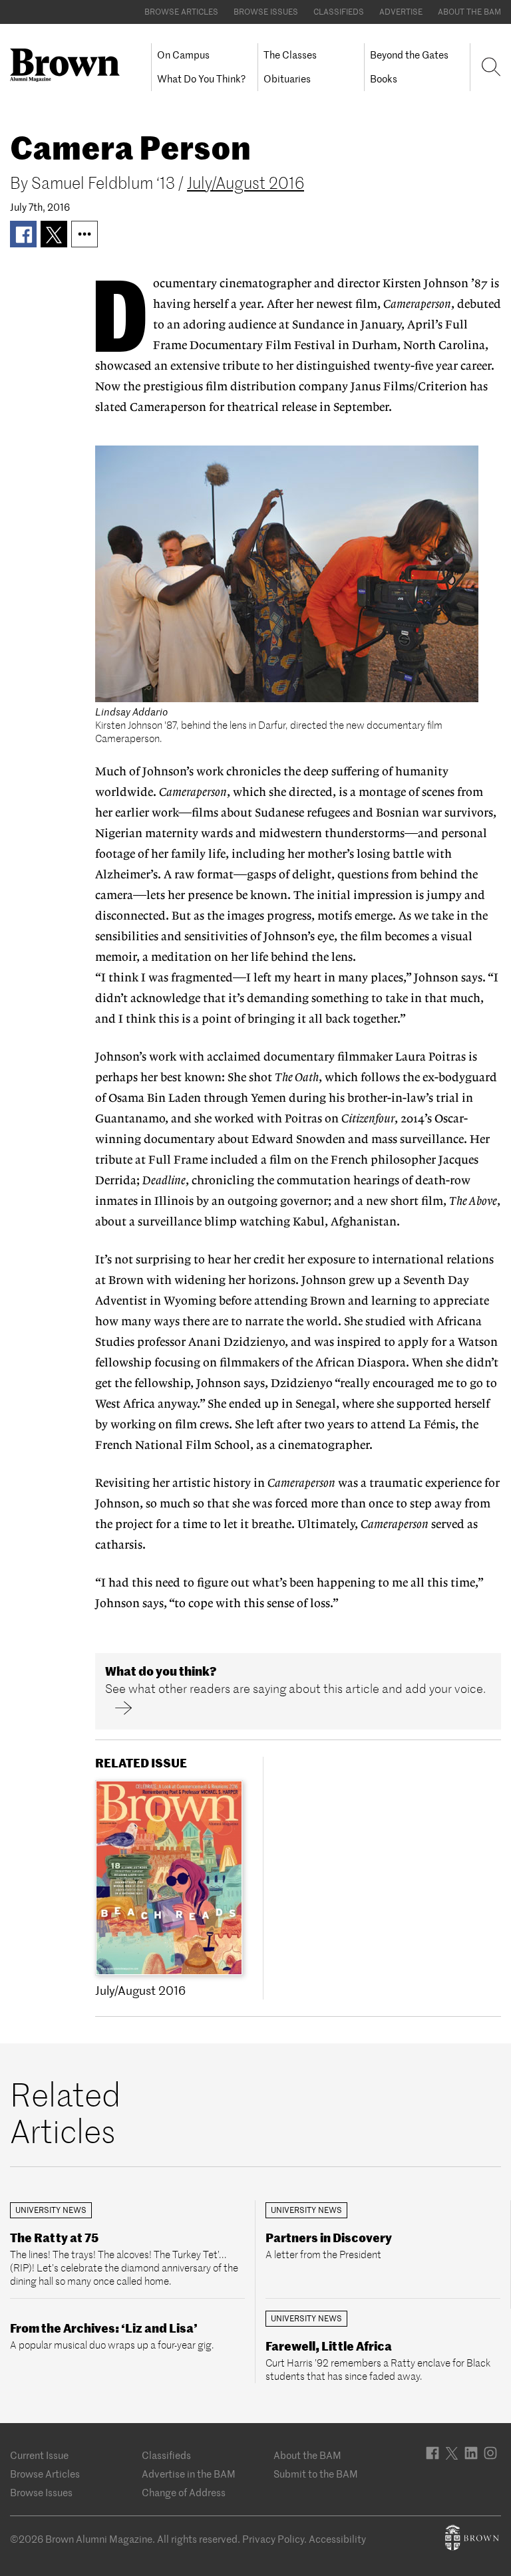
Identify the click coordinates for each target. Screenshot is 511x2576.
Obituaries (287, 79)
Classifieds (339, 12)
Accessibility (337, 2539)
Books (384, 79)
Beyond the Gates (409, 55)
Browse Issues (266, 12)
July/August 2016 (246, 183)
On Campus (183, 55)
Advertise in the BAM (189, 2474)
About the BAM (469, 12)
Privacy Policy (273, 2539)
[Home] (70, 65)
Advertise (401, 12)
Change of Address (184, 2493)
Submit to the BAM (316, 2474)
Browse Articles (181, 12)
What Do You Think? (201, 79)
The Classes (290, 55)
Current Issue (39, 2455)
